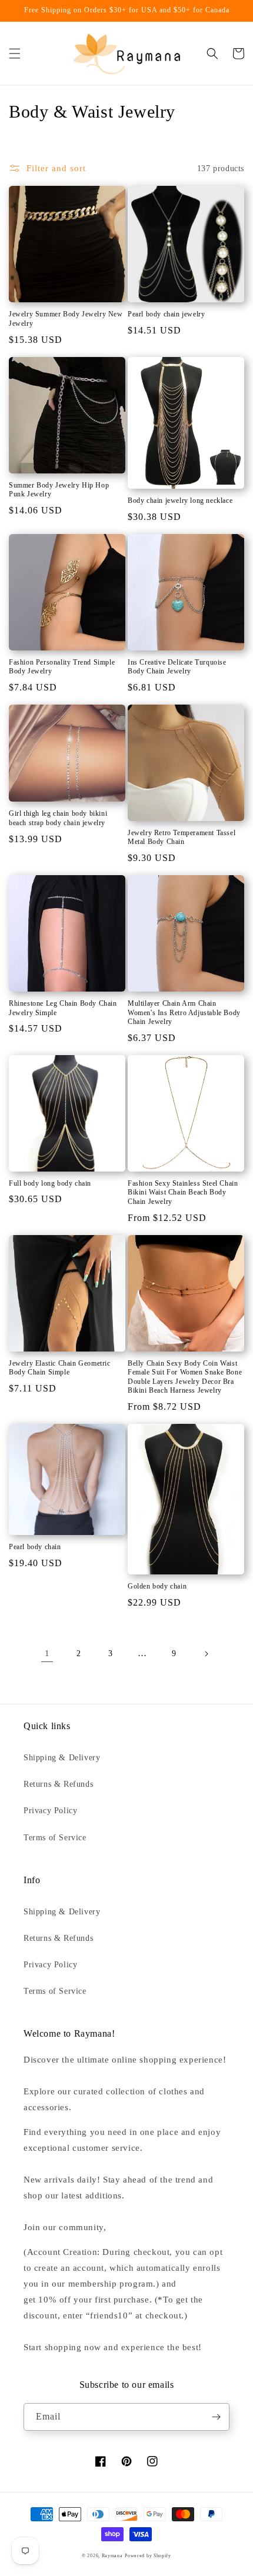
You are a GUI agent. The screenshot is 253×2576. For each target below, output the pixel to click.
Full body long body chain (50, 1183)
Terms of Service (55, 1838)
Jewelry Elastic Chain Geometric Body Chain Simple (60, 1368)
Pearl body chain (35, 1547)
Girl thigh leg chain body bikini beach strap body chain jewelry (58, 818)
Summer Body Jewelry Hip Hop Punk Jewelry (59, 490)
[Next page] (206, 1654)
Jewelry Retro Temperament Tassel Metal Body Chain (182, 837)
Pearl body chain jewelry (166, 314)
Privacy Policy (50, 1811)
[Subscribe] (216, 2417)
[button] (15, 54)
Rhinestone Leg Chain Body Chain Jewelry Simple (63, 1008)
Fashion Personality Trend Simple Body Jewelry (62, 667)
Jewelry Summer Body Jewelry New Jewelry (66, 319)
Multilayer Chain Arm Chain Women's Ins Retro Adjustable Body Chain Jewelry (184, 1012)
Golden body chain (157, 1586)
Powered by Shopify (148, 2556)
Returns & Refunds (58, 1784)
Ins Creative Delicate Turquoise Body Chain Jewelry (177, 667)
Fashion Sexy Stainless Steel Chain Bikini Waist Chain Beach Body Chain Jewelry (183, 1192)
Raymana (112, 2556)
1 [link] (47, 1653)
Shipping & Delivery (62, 1758)
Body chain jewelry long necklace (180, 500)
